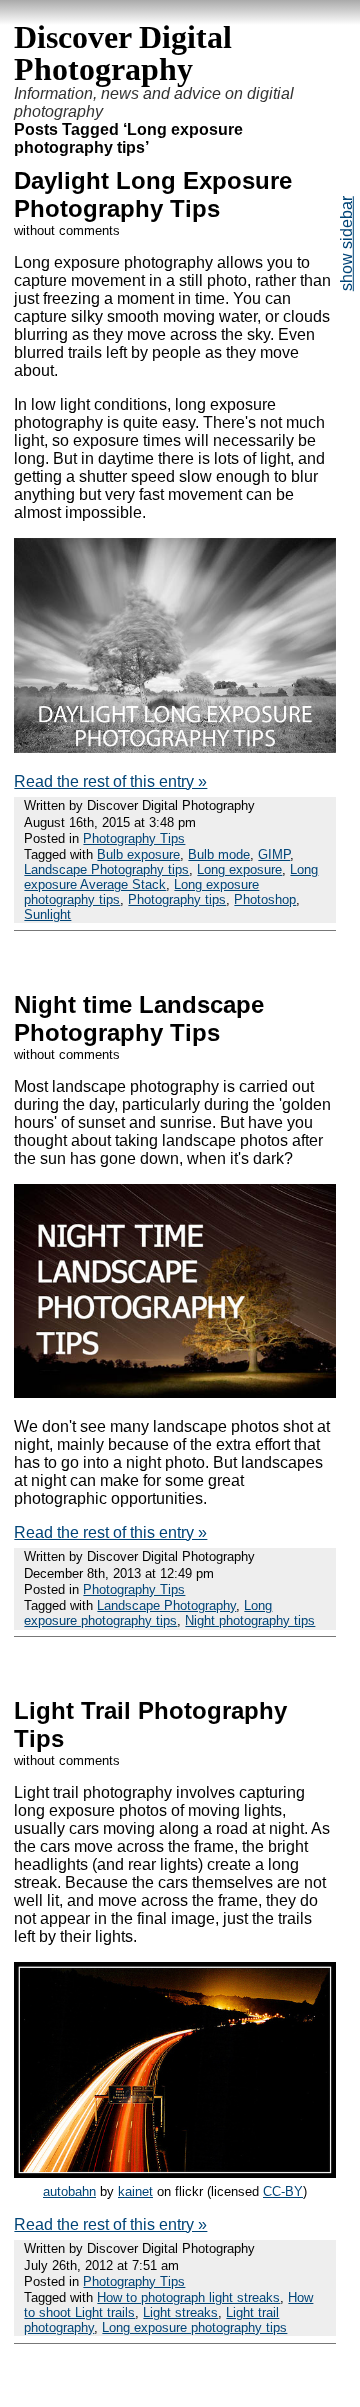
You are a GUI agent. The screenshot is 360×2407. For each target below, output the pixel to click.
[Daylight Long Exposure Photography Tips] (174, 747)
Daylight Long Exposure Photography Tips (153, 194)
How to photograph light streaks (188, 2297)
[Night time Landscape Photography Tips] (174, 1392)
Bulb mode (219, 854)
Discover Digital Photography (123, 53)
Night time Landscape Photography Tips (139, 1018)
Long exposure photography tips (148, 1613)
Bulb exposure (138, 854)
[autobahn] (174, 2172)
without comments (67, 230)
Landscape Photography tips (106, 869)
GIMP (274, 854)
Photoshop (265, 899)
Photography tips (177, 899)
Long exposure (239, 869)
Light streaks (180, 2312)
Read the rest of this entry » (110, 781)
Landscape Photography (166, 1605)
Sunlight (47, 914)
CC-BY (283, 2191)
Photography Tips (134, 838)
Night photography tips (250, 1620)
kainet (135, 2191)
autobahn (69, 2191)
